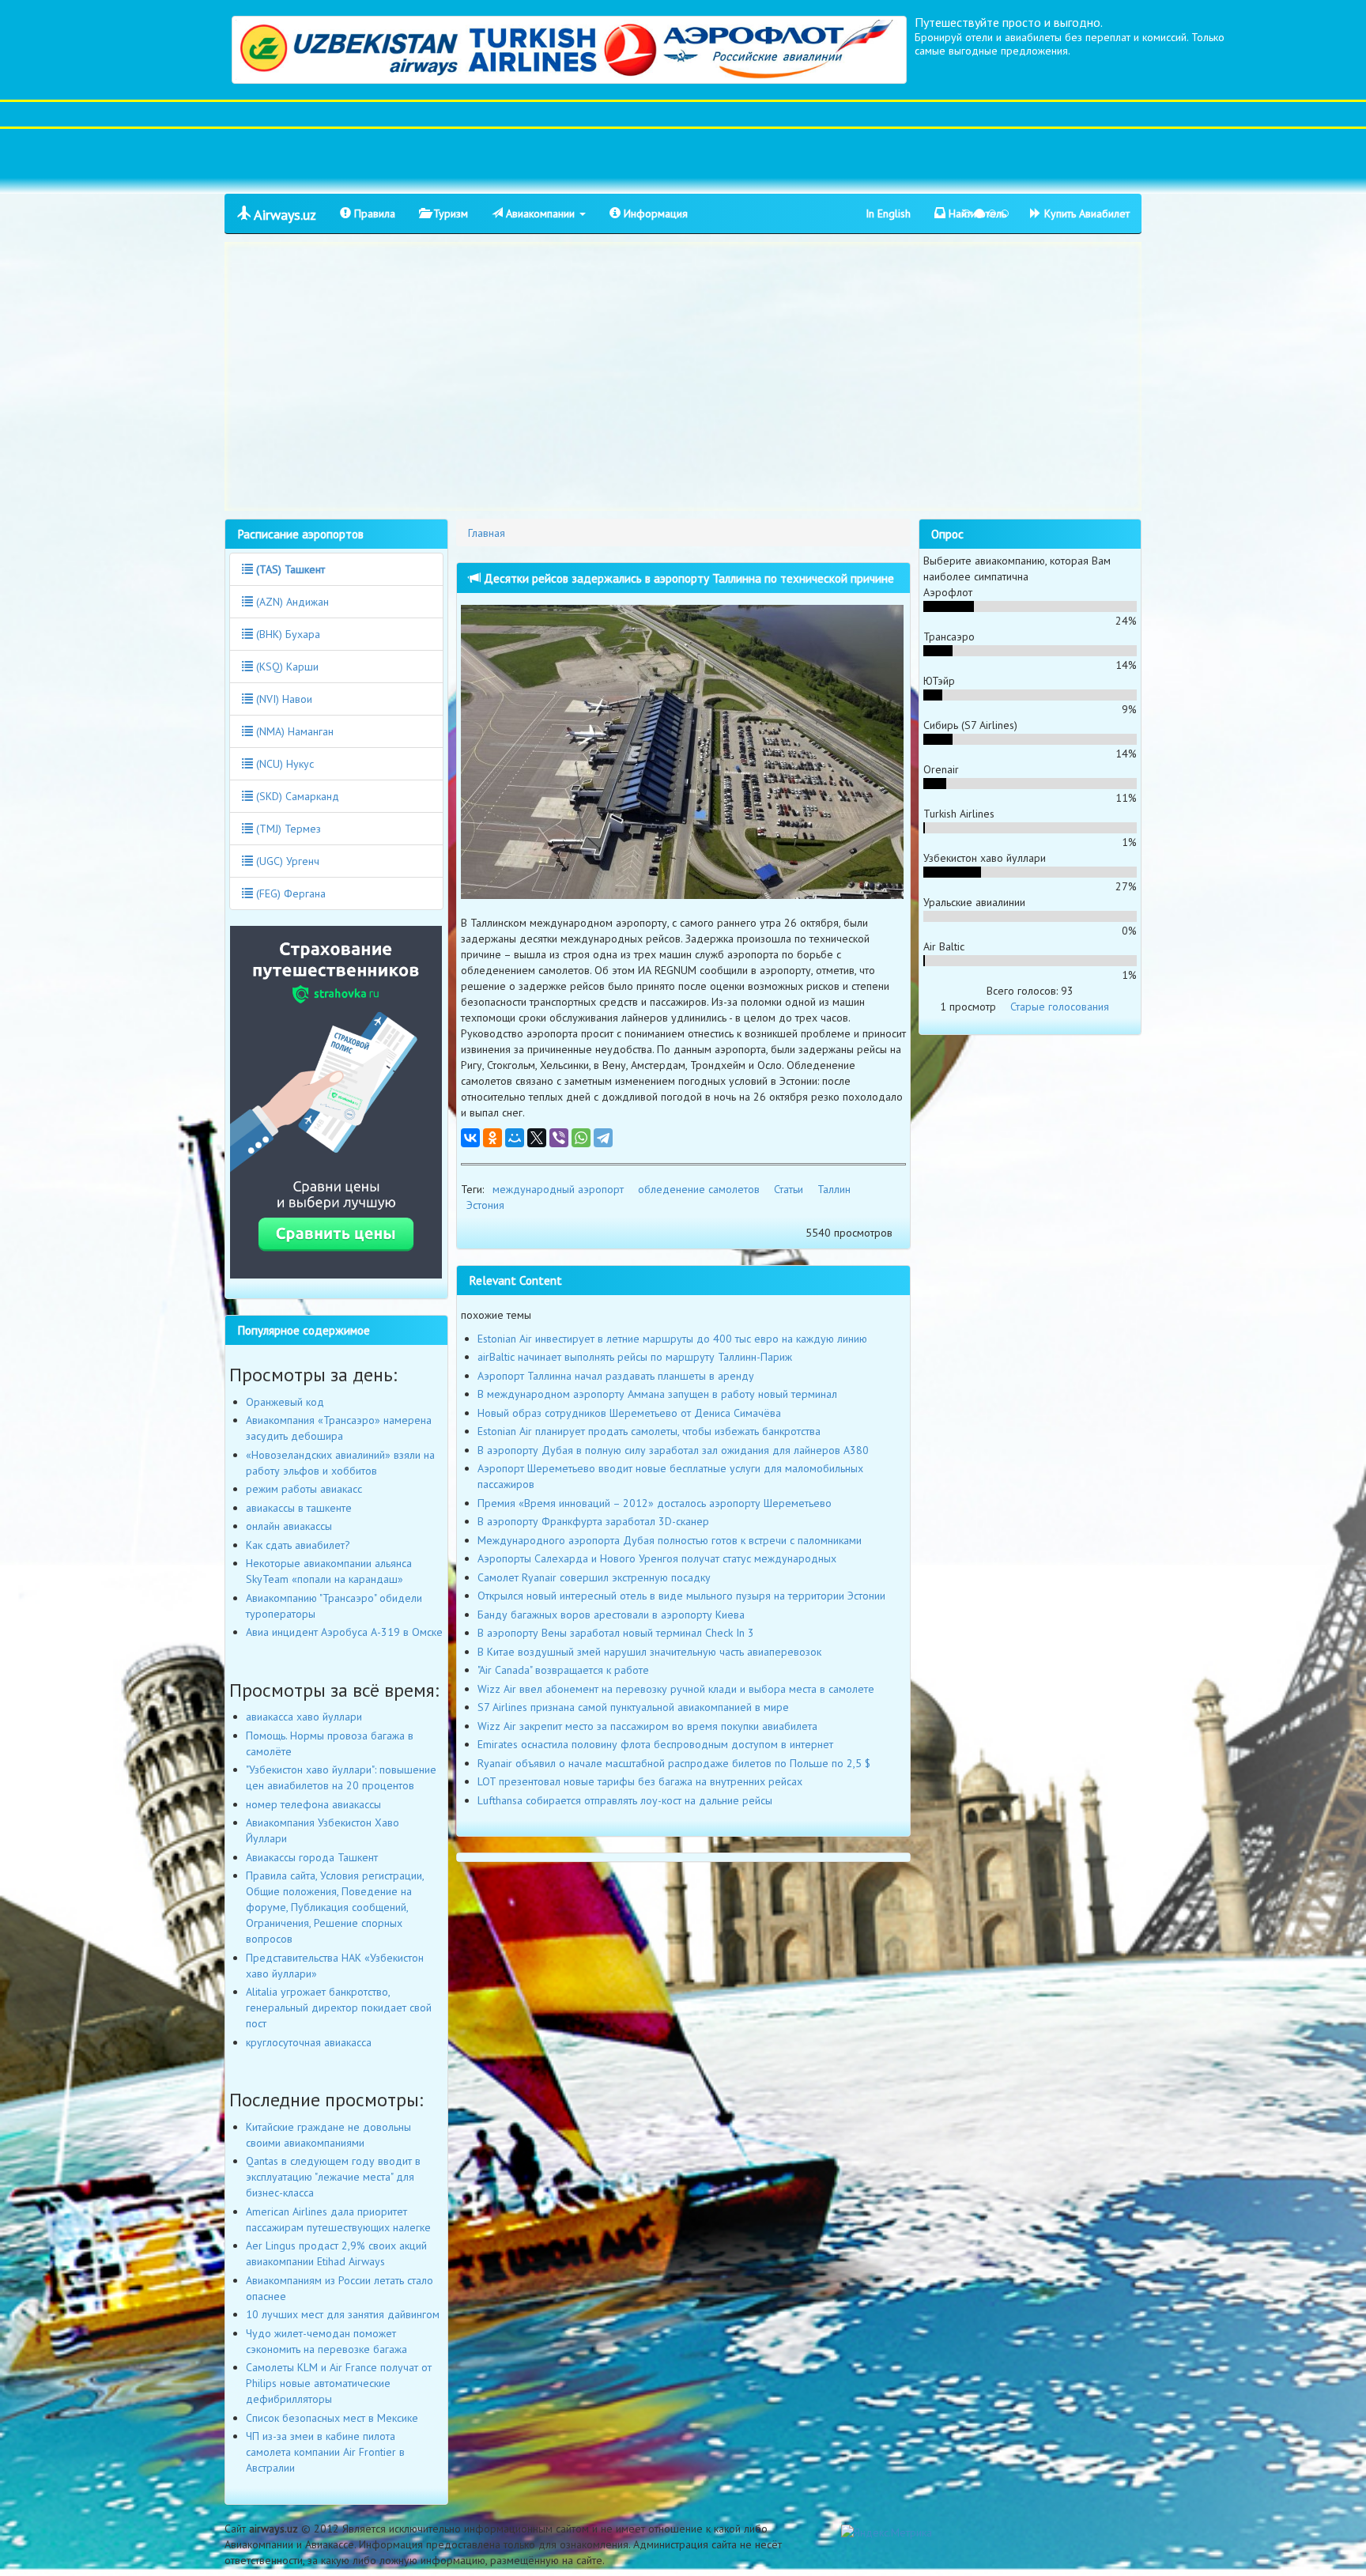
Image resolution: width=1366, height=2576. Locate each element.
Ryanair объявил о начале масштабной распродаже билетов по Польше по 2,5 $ (674, 1763)
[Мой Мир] (515, 1138)
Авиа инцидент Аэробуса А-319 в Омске (344, 1632)
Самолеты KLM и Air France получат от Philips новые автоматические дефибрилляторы (339, 2383)
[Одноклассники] (492, 1138)
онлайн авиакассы (289, 1526)
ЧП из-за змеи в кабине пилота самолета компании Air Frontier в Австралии (325, 2452)
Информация (654, 213)
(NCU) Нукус (283, 764)
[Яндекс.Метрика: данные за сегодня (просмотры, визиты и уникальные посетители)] (887, 2533)
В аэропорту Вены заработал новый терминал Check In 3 (616, 1633)
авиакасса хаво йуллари (304, 1717)
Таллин (834, 1189)
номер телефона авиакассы (313, 1804)
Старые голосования (1060, 1007)
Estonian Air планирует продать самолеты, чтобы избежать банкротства (649, 1431)
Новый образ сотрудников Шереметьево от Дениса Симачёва (629, 1413)
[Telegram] (603, 1138)
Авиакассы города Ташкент (312, 1857)
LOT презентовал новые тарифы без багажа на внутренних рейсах (640, 1781)
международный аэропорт (558, 1189)
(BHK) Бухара (287, 634)
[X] (537, 1138)
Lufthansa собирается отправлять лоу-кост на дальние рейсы (625, 1800)
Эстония (485, 1205)
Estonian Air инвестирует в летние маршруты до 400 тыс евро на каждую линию (672, 1339)
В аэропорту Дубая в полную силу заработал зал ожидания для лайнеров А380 (673, 1450)
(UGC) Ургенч (286, 861)
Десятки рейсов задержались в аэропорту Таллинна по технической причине (687, 578)
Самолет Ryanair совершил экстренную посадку (594, 1577)
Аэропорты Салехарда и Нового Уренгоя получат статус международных (657, 1558)
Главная (487, 533)
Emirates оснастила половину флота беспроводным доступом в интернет (655, 1744)
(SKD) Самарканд (296, 796)
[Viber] (559, 1138)
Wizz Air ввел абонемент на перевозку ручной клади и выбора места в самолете (676, 1689)
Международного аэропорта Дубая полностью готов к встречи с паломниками (670, 1540)
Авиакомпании (540, 213)
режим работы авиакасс (304, 1489)
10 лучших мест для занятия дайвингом (343, 2314)
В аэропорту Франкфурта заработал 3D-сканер (593, 1521)
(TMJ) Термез (287, 829)
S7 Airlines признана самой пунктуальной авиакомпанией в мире (633, 1707)
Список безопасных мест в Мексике (332, 2418)
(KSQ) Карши (286, 667)
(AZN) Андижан (291, 602)
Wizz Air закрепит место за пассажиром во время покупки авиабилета (647, 1726)
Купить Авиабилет (1085, 213)
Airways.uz (283, 215)
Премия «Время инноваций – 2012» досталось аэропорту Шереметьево (655, 1503)
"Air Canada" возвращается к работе (563, 1670)
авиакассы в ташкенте (299, 1508)
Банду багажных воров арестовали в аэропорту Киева (611, 1615)
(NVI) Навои (283, 699)
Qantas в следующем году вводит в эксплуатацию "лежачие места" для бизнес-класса (333, 2177)
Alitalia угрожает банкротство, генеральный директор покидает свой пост (339, 2008)
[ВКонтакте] (470, 1138)
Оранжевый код (285, 1402)
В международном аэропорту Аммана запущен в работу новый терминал (657, 1394)
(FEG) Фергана (289, 893)
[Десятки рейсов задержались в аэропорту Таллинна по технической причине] (683, 752)
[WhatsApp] (581, 1138)
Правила (373, 213)
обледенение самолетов (699, 1189)
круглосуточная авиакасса (309, 2042)
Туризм (449, 213)
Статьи (789, 1189)
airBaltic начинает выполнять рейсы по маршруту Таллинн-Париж (635, 1357)
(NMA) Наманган (293, 731)
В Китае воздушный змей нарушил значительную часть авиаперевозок (649, 1652)
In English (888, 213)
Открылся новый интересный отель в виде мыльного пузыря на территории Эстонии (681, 1596)
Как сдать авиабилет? (298, 1545)
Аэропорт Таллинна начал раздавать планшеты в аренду (616, 1376)
